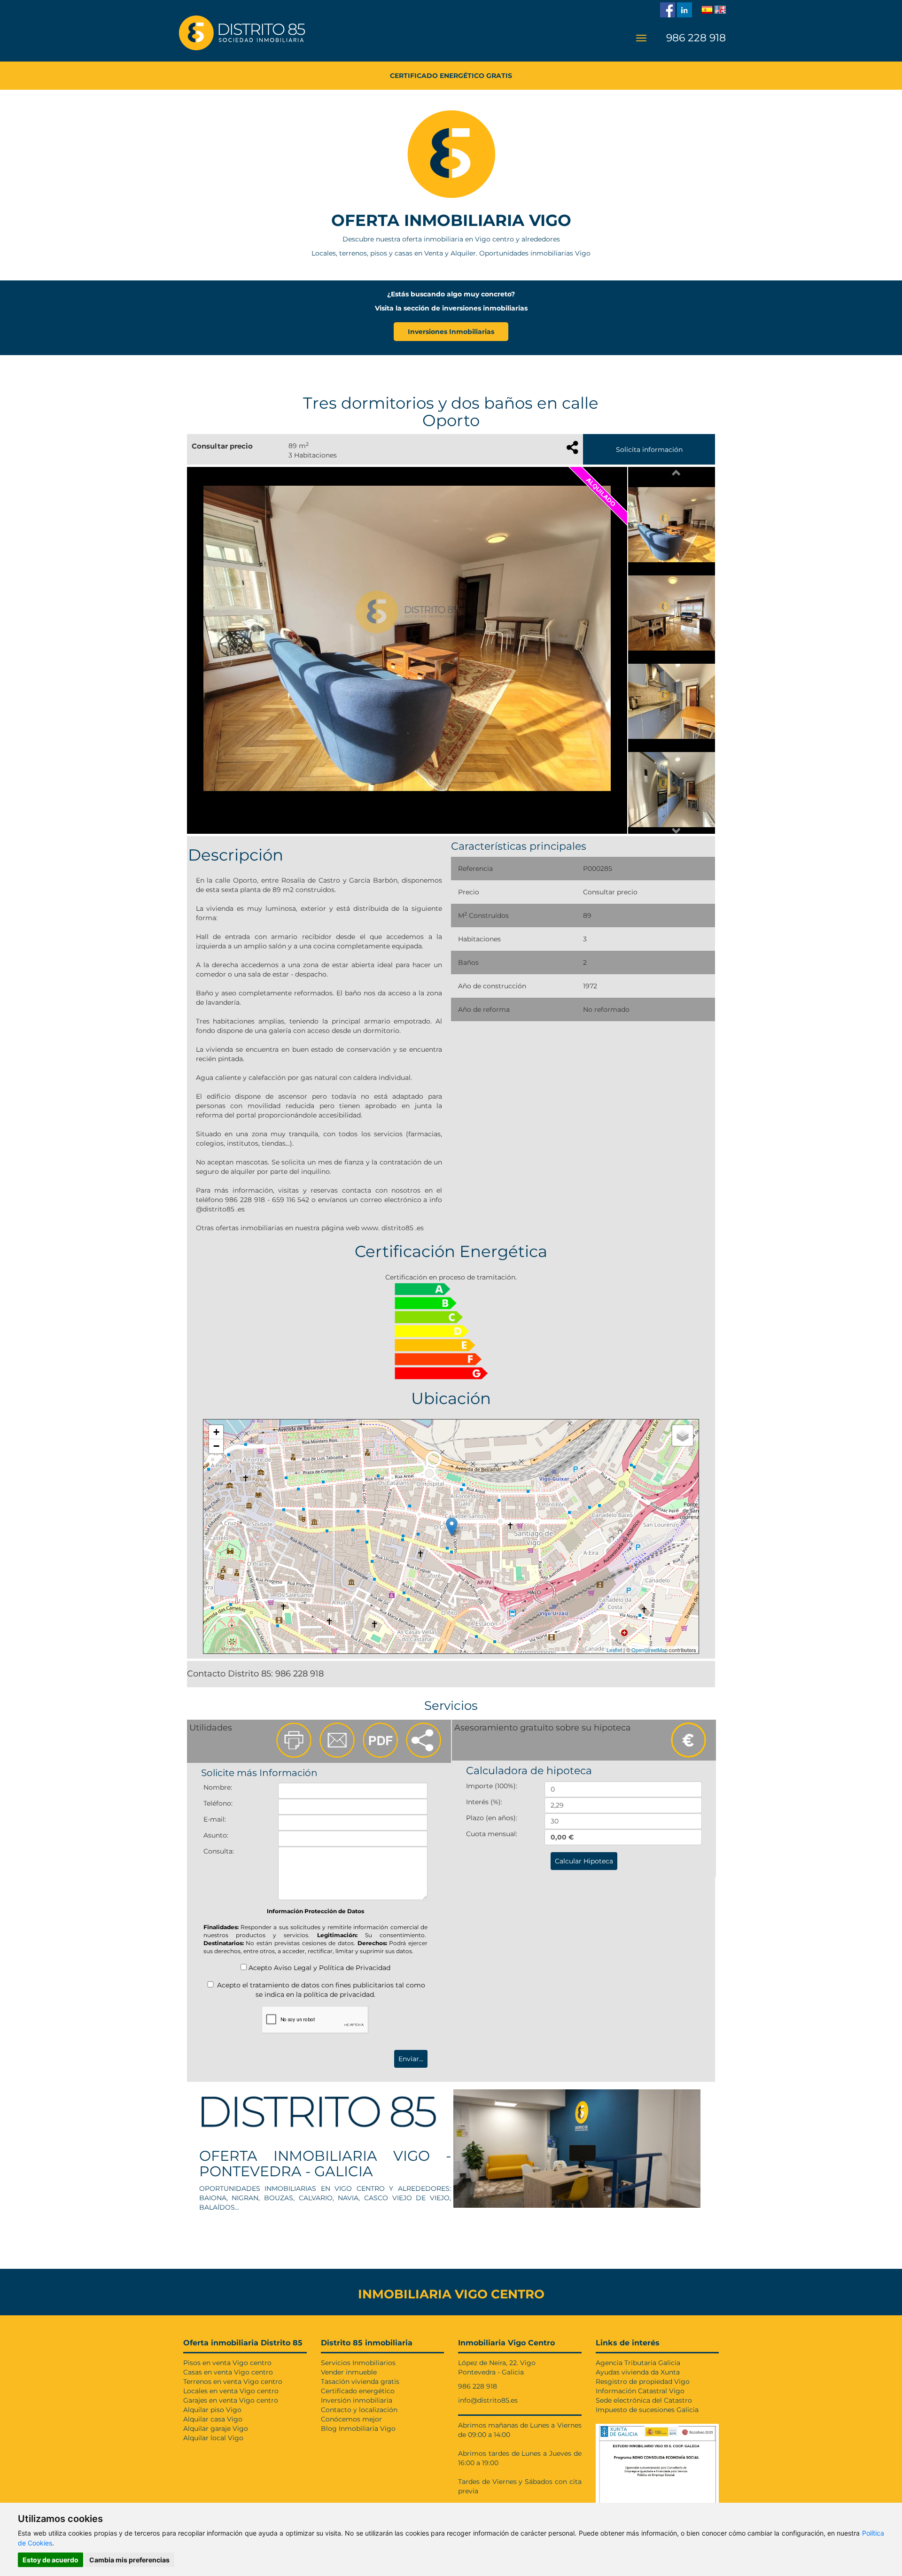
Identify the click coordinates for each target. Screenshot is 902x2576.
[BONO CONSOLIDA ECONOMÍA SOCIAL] (657, 2462)
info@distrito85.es (488, 2400)
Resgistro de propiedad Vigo (643, 2382)
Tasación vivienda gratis (360, 2382)
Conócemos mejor (351, 2419)
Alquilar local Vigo (213, 2438)
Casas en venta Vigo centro (228, 2372)
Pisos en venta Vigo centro (227, 2363)
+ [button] (216, 1432)
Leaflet (614, 1650)
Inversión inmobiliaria (357, 2400)
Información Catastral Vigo (640, 2391)
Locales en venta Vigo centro (231, 2391)
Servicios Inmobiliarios (358, 2363)
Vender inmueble (349, 2372)
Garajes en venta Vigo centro (231, 2400)
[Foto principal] (407, 638)
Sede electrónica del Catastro (644, 2400)
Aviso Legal (293, 1968)
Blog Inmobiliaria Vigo (358, 2429)
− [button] (216, 1446)
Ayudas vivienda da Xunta (638, 2372)
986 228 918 (695, 38)
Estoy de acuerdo (51, 2560)
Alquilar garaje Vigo (216, 2429)
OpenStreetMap (649, 1650)
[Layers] (683, 1435)
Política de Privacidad (355, 1968)
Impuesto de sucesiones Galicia (647, 2410)
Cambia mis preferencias (129, 2560)
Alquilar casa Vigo (213, 2419)
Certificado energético (358, 2391)
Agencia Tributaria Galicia (638, 2363)
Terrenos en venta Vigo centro (233, 2382)
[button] (676, 473)
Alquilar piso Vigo (212, 2410)
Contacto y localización (359, 2410)
